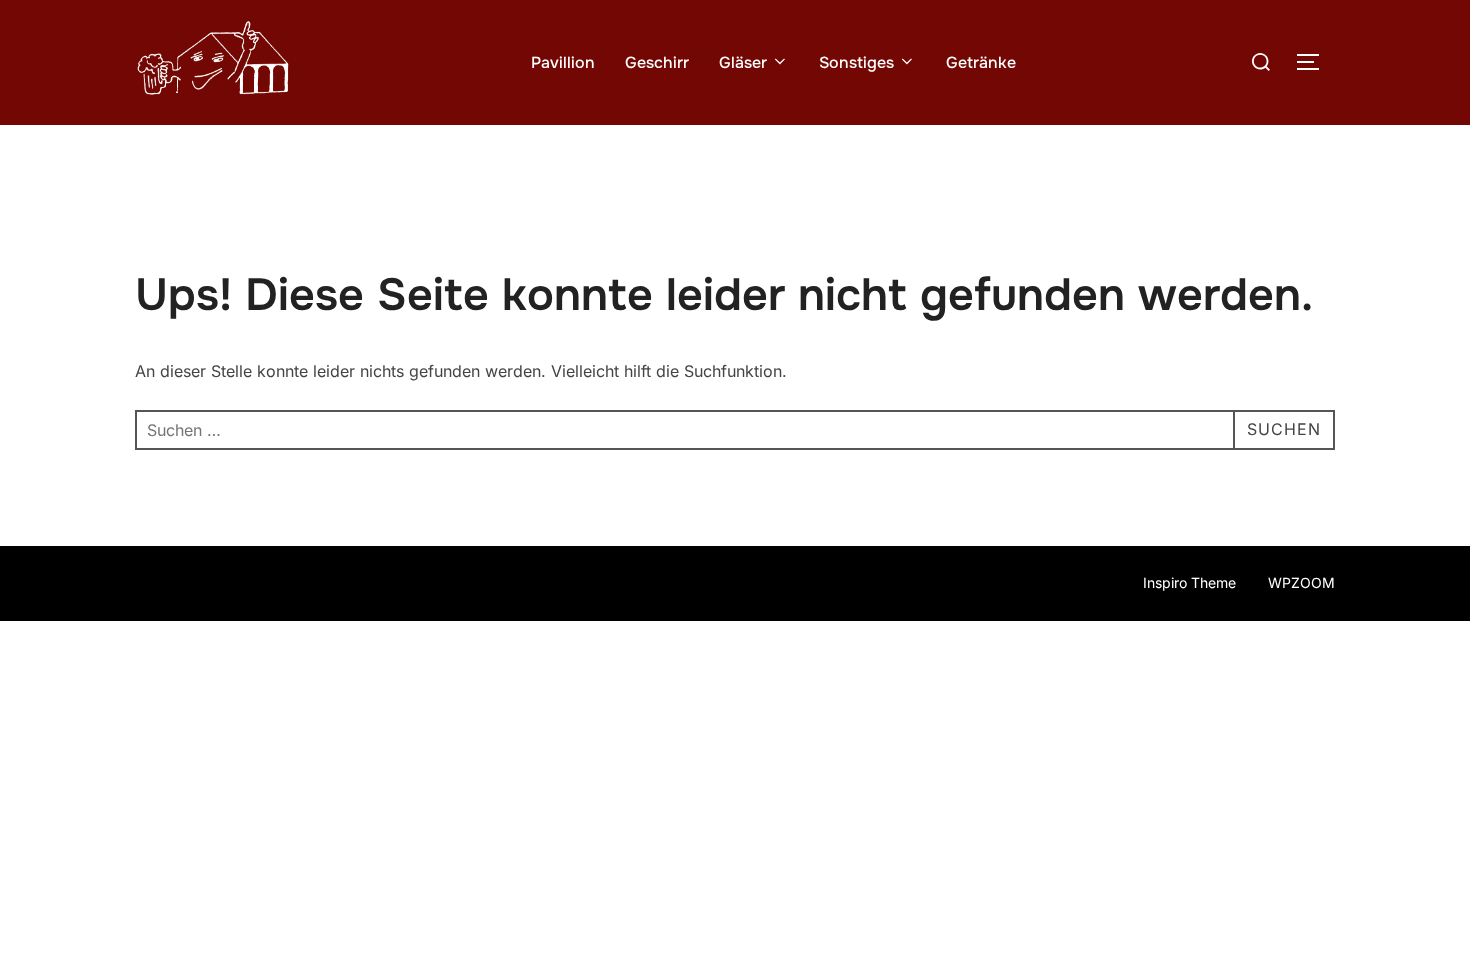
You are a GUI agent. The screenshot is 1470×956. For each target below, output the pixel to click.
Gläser (743, 62)
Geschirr (657, 62)
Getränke (981, 62)
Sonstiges (856, 62)
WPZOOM (1301, 582)
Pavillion (563, 62)
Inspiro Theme (1189, 582)
